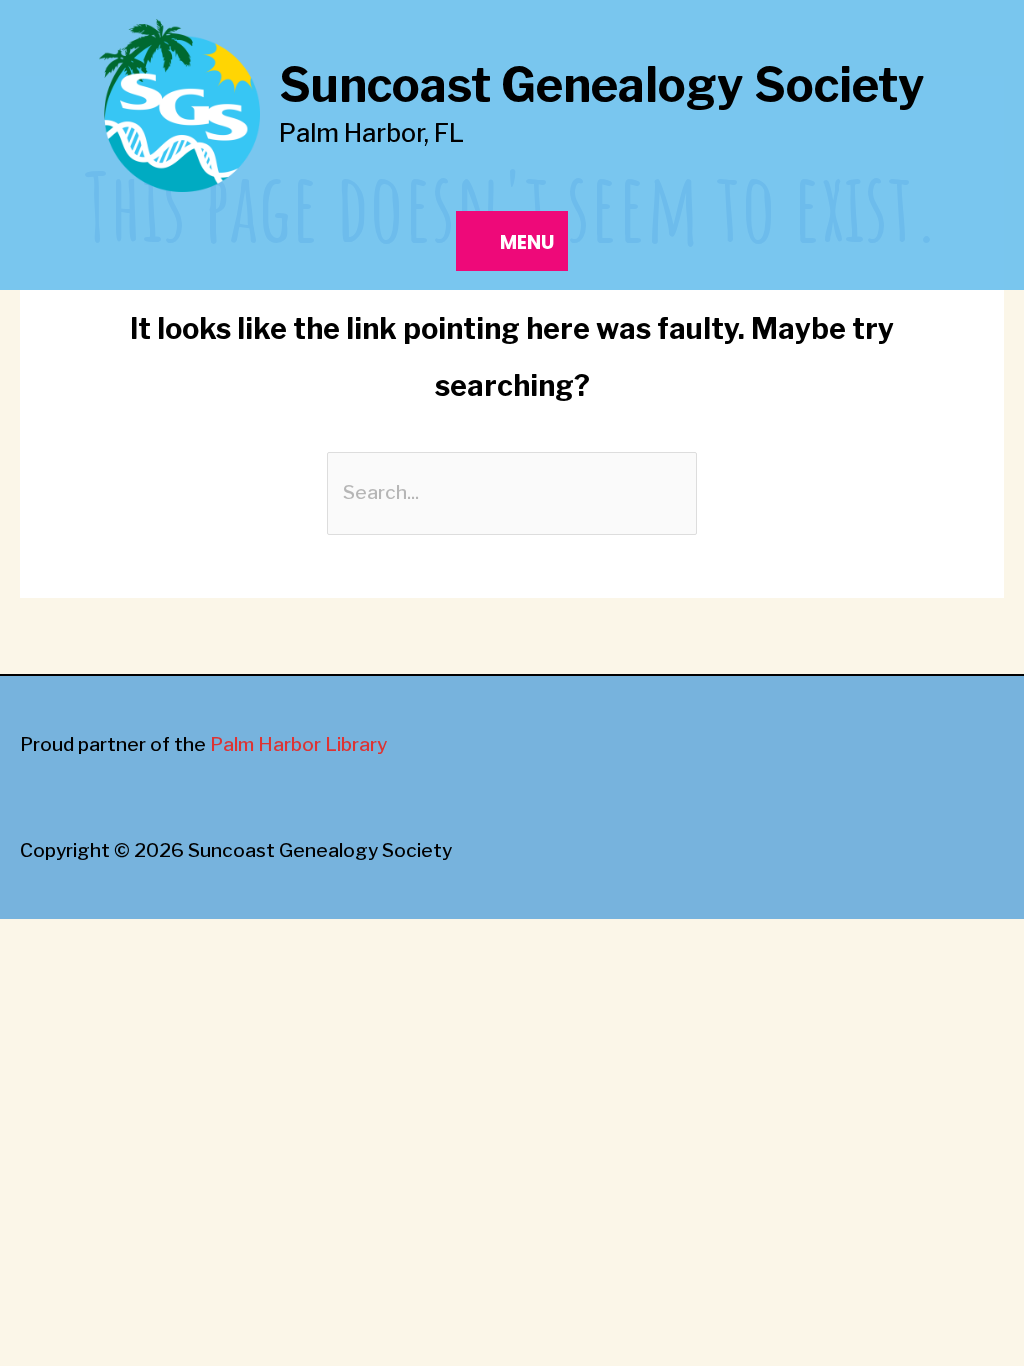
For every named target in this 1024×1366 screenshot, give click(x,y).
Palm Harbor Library (298, 744)
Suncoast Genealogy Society (602, 85)
